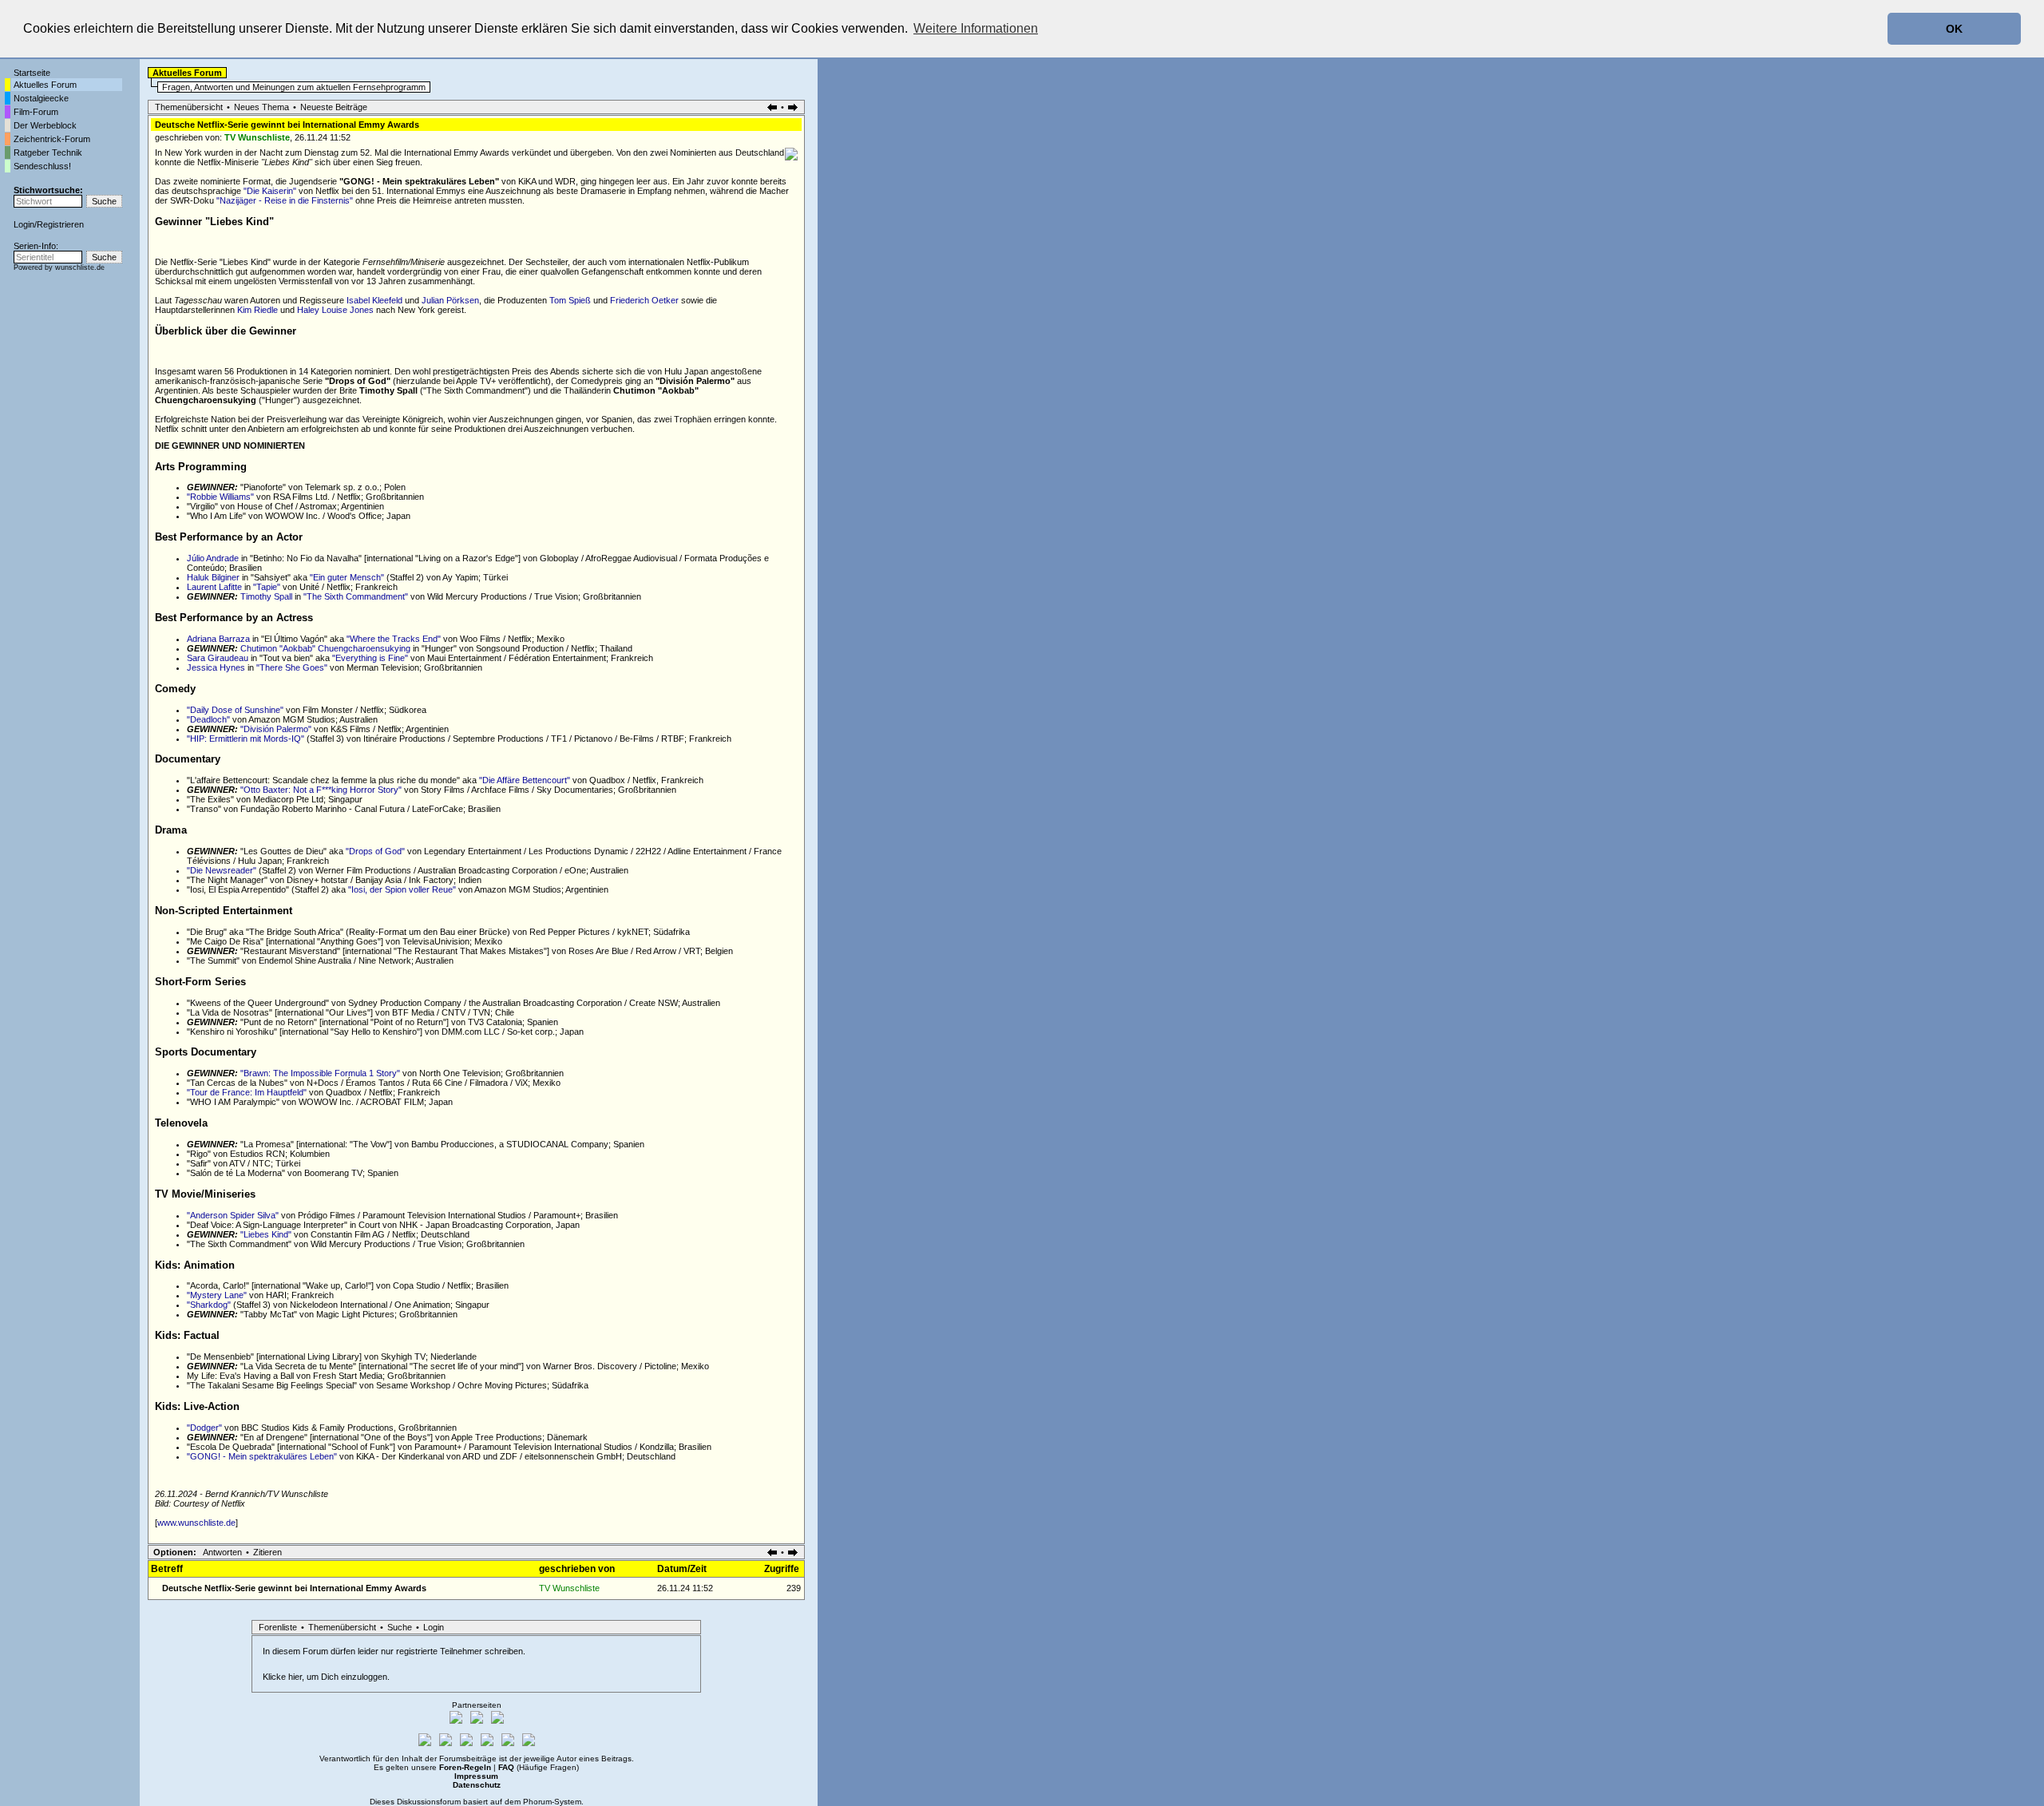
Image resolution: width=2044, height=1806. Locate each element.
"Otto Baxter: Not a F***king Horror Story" (321, 790)
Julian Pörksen (450, 300)
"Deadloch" (208, 719)
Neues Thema (261, 107)
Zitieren (267, 1552)
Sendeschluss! (42, 166)
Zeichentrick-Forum (52, 139)
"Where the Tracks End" (394, 639)
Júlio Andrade (213, 558)
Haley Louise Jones (335, 310)
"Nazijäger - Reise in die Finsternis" (285, 200)
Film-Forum (36, 112)
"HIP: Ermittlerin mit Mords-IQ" (246, 739)
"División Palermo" (276, 729)
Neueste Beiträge (334, 107)
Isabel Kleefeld (374, 300)
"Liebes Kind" (266, 1234)
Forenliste (278, 1627)
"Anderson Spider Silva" (233, 1215)
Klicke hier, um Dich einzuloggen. (326, 1677)
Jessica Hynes (216, 667)
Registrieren (60, 224)
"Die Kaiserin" (270, 191)
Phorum (537, 1802)
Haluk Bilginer (213, 577)
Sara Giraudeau (218, 658)
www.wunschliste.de (196, 1523)
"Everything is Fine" (370, 658)
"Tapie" (267, 587)
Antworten (222, 1552)
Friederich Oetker (644, 300)
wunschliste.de (80, 267)
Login (24, 224)
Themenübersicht (189, 107)
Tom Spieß (570, 300)
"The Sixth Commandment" (356, 596)
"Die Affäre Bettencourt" (525, 780)
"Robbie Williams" (220, 497)
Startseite (32, 73)
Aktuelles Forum (45, 85)
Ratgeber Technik (48, 152)
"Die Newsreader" (222, 870)
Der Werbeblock (45, 125)
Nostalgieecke (41, 98)
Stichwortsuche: (48, 190)
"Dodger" (204, 1428)
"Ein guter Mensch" (347, 577)
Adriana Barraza (218, 639)
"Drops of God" (375, 851)
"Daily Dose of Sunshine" (235, 710)
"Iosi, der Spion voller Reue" (402, 889)
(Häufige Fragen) (539, 1767)
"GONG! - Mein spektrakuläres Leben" (262, 1456)
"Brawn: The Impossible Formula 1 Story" (320, 1073)
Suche (400, 1627)
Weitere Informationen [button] (976, 28)
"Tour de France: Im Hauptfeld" (247, 1092)
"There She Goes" (292, 667)
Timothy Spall (266, 596)
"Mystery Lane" (217, 1295)
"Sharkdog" (209, 1305)
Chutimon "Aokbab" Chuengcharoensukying (325, 648)
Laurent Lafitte (214, 587)
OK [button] (1954, 29)
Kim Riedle (257, 310)
